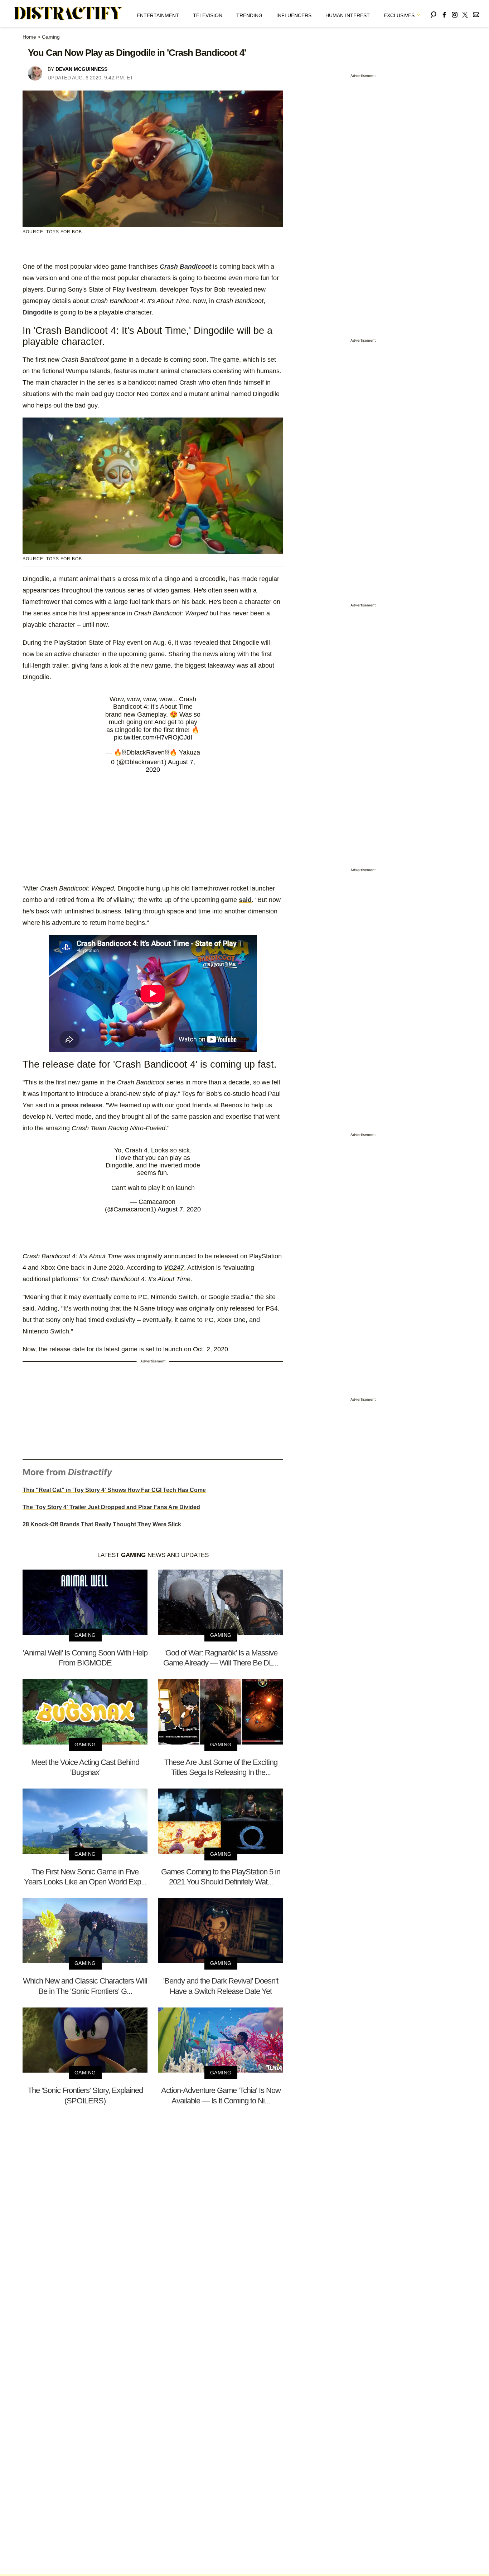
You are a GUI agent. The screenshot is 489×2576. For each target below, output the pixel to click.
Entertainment (158, 15)
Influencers (294, 15)
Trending (249, 15)
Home (29, 37)
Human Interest (348, 15)
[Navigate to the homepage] (68, 14)
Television (208, 15)
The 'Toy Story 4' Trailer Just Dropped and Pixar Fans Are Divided (111, 1507)
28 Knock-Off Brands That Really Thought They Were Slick (102, 1524)
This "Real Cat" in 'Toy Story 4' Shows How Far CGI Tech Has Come (114, 1490)
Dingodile (37, 312)
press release (82, 1105)
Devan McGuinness (81, 69)
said (245, 900)
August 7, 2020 (179, 1209)
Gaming (51, 37)
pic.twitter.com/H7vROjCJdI (153, 737)
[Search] (434, 13)
